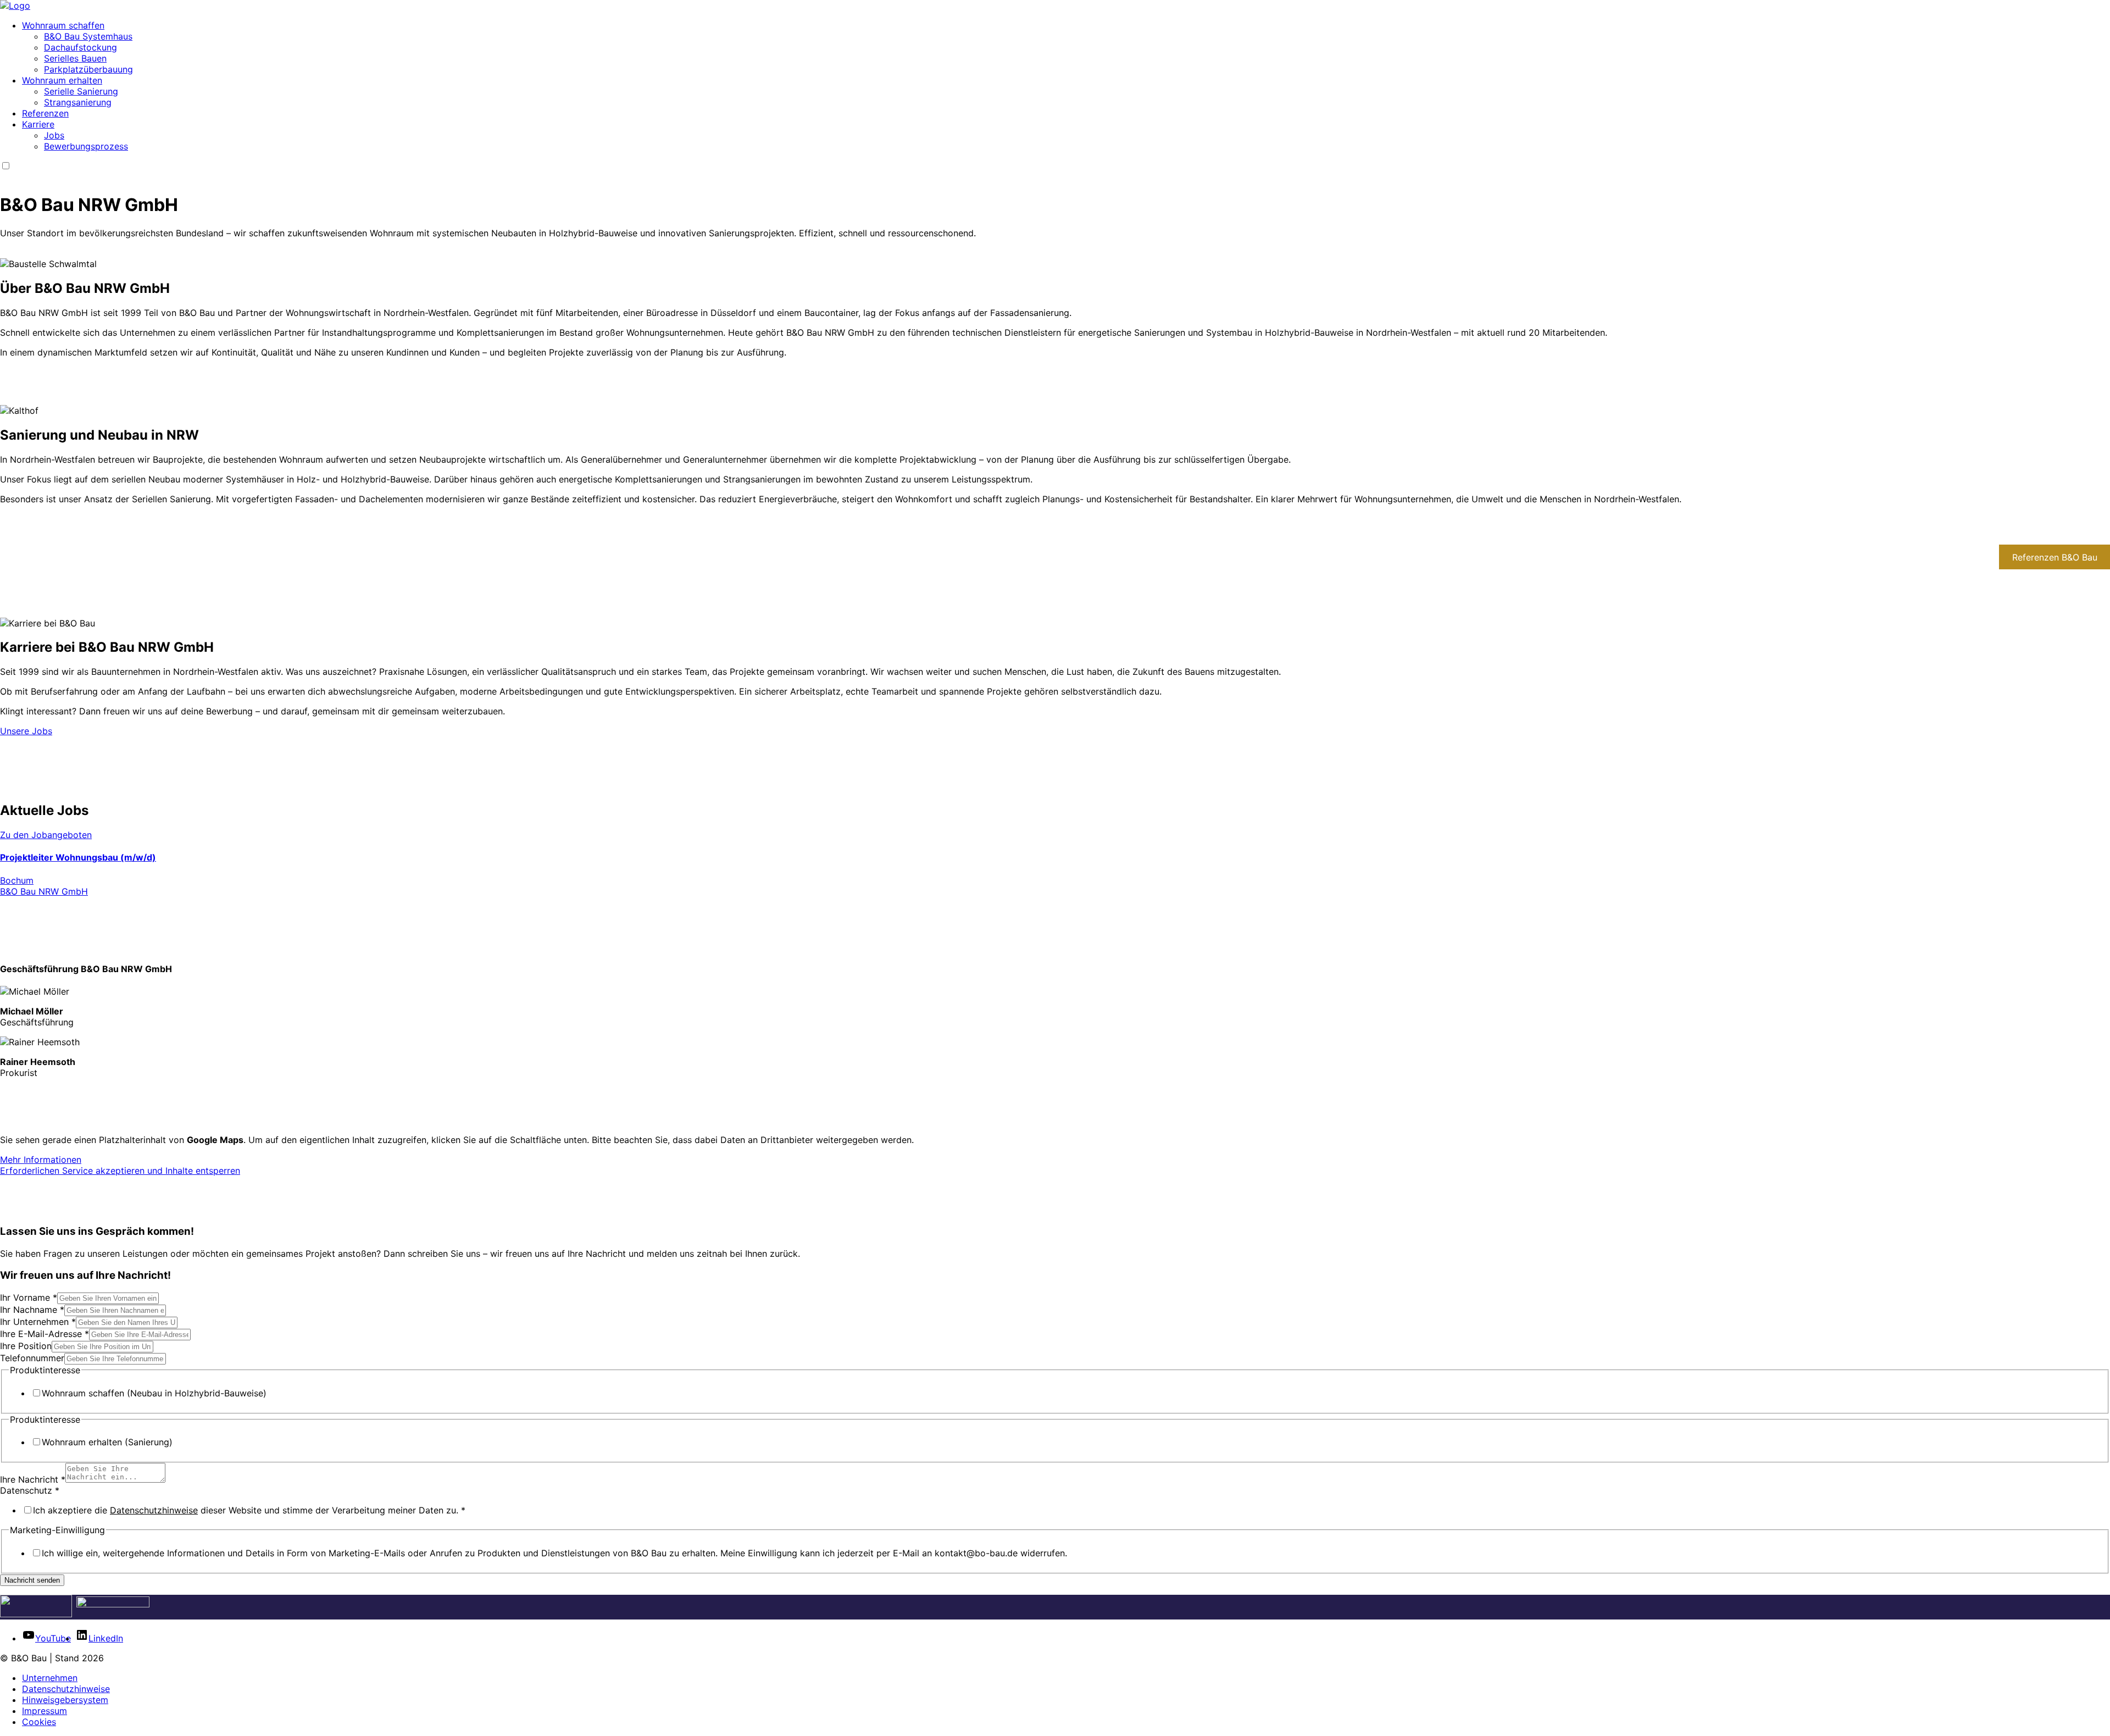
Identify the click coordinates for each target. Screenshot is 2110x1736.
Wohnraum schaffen (63, 25)
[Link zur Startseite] (15, 5)
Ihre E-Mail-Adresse (45, 1334)
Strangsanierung (78, 102)
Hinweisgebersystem (65, 1700)
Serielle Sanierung (81, 91)
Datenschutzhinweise (154, 1510)
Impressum (45, 1711)
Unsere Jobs (26, 731)
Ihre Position (26, 1346)
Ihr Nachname (32, 1310)
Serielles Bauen (75, 58)
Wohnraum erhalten (62, 80)
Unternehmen (50, 1678)
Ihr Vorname (29, 1297)
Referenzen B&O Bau (2055, 557)
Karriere (38, 124)
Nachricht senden (32, 1580)
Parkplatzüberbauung (88, 69)
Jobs (54, 135)
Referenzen (45, 113)
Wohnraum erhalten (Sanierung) (107, 1442)
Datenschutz (30, 1490)
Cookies (39, 1722)
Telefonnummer (32, 1358)
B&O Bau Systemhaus (88, 36)
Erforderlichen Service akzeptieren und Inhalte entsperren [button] (120, 1171)
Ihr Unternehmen (38, 1322)
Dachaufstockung (80, 47)
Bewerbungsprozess (86, 146)
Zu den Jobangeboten (46, 835)
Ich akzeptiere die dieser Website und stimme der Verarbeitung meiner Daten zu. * (249, 1510)
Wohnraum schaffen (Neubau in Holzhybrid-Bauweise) (154, 1393)
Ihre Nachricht (33, 1479)
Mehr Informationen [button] (41, 1160)
